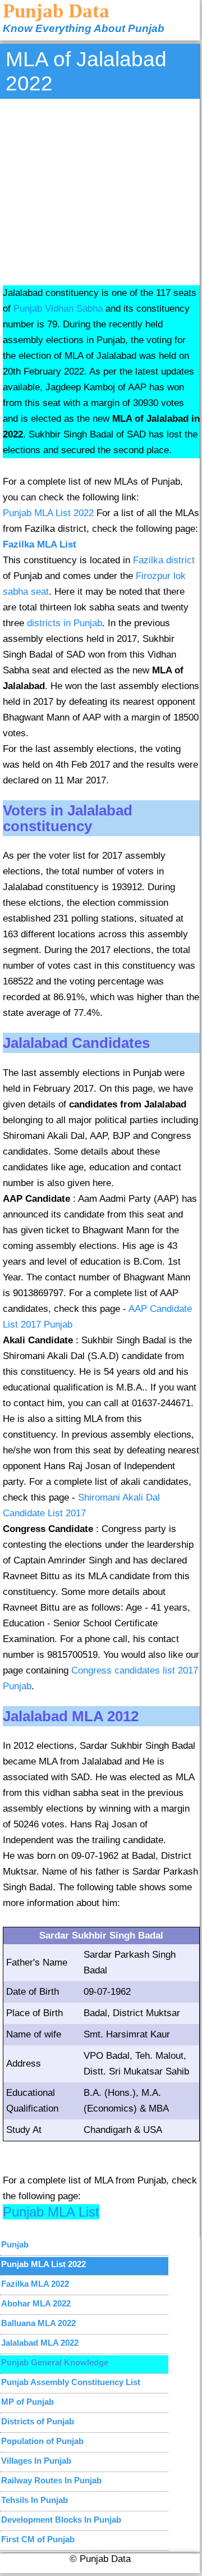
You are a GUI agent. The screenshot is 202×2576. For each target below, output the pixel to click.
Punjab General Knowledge (55, 2362)
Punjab (15, 2244)
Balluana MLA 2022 (38, 2323)
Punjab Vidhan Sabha (58, 309)
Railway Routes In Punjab (51, 2480)
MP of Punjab (27, 2402)
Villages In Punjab (36, 2461)
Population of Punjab (42, 2441)
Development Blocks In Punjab (61, 2520)
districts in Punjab (65, 623)
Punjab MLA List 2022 (48, 513)
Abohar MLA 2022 (36, 2303)
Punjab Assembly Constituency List (71, 2382)
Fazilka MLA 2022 (35, 2284)
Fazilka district (164, 560)
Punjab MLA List (51, 2212)
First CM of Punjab (38, 2539)
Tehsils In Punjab (35, 2500)
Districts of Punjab (38, 2421)
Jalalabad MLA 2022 (40, 2343)
